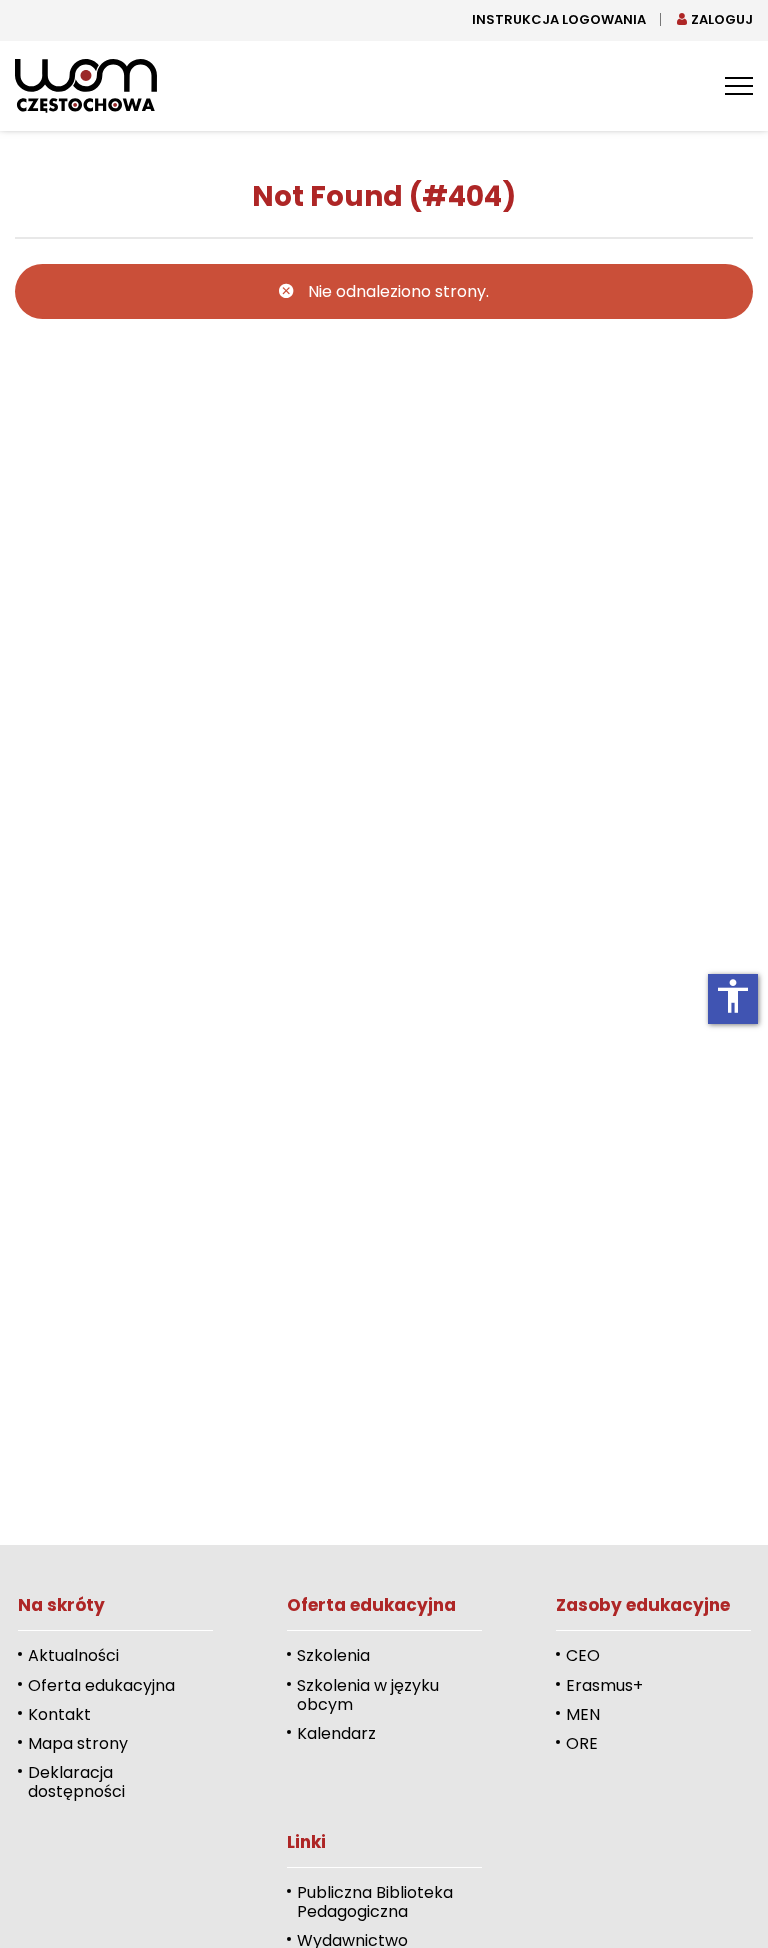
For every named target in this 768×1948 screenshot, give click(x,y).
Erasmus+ (604, 1685)
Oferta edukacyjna (101, 1685)
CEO (583, 1655)
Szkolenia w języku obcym (368, 1695)
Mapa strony (78, 1743)
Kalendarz (336, 1733)
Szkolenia (333, 1655)
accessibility (733, 996)
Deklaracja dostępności (76, 1782)
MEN (583, 1714)
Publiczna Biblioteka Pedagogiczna (375, 1902)
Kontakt (59, 1714)
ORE (582, 1743)
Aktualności (73, 1655)
